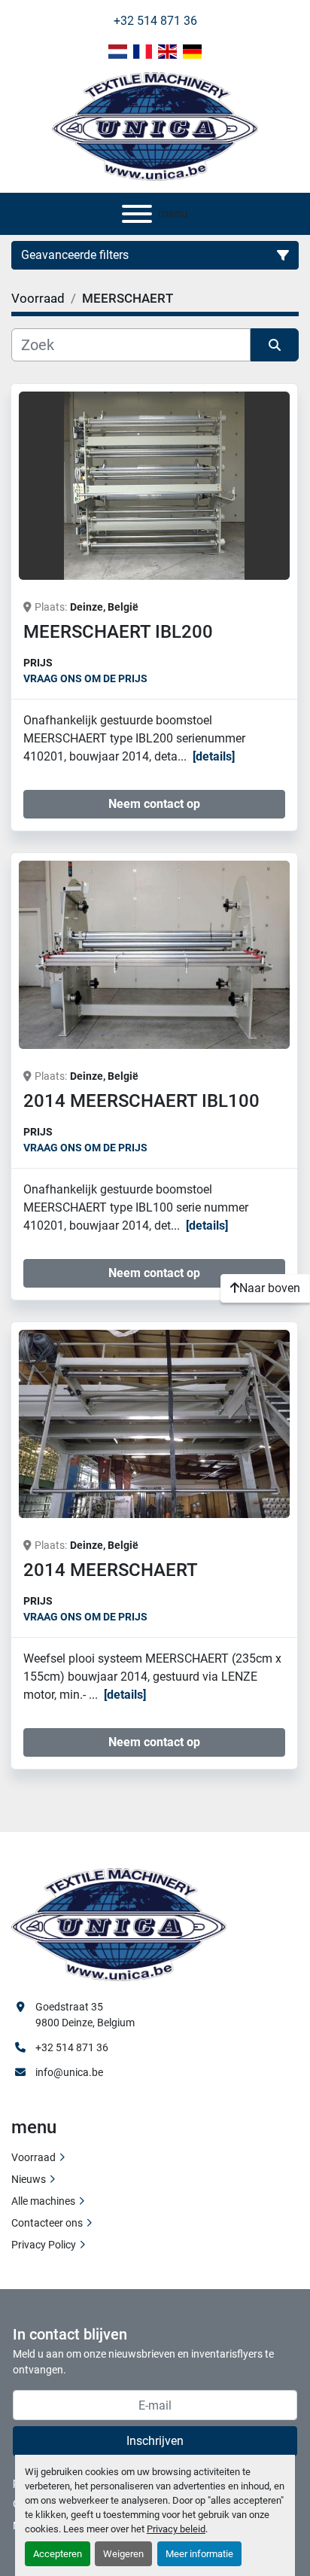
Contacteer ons (47, 2223)
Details (214, 756)
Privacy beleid (176, 2529)
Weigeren (123, 2554)
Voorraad (33, 2157)
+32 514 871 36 (155, 21)
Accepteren (58, 2554)
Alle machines (43, 2201)
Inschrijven (155, 2441)
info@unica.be (69, 2072)
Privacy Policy (44, 2245)
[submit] (275, 345)
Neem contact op (154, 804)
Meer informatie (199, 2554)
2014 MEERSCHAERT (111, 1570)
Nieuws (29, 2179)
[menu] (137, 214)
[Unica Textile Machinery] (119, 1923)
